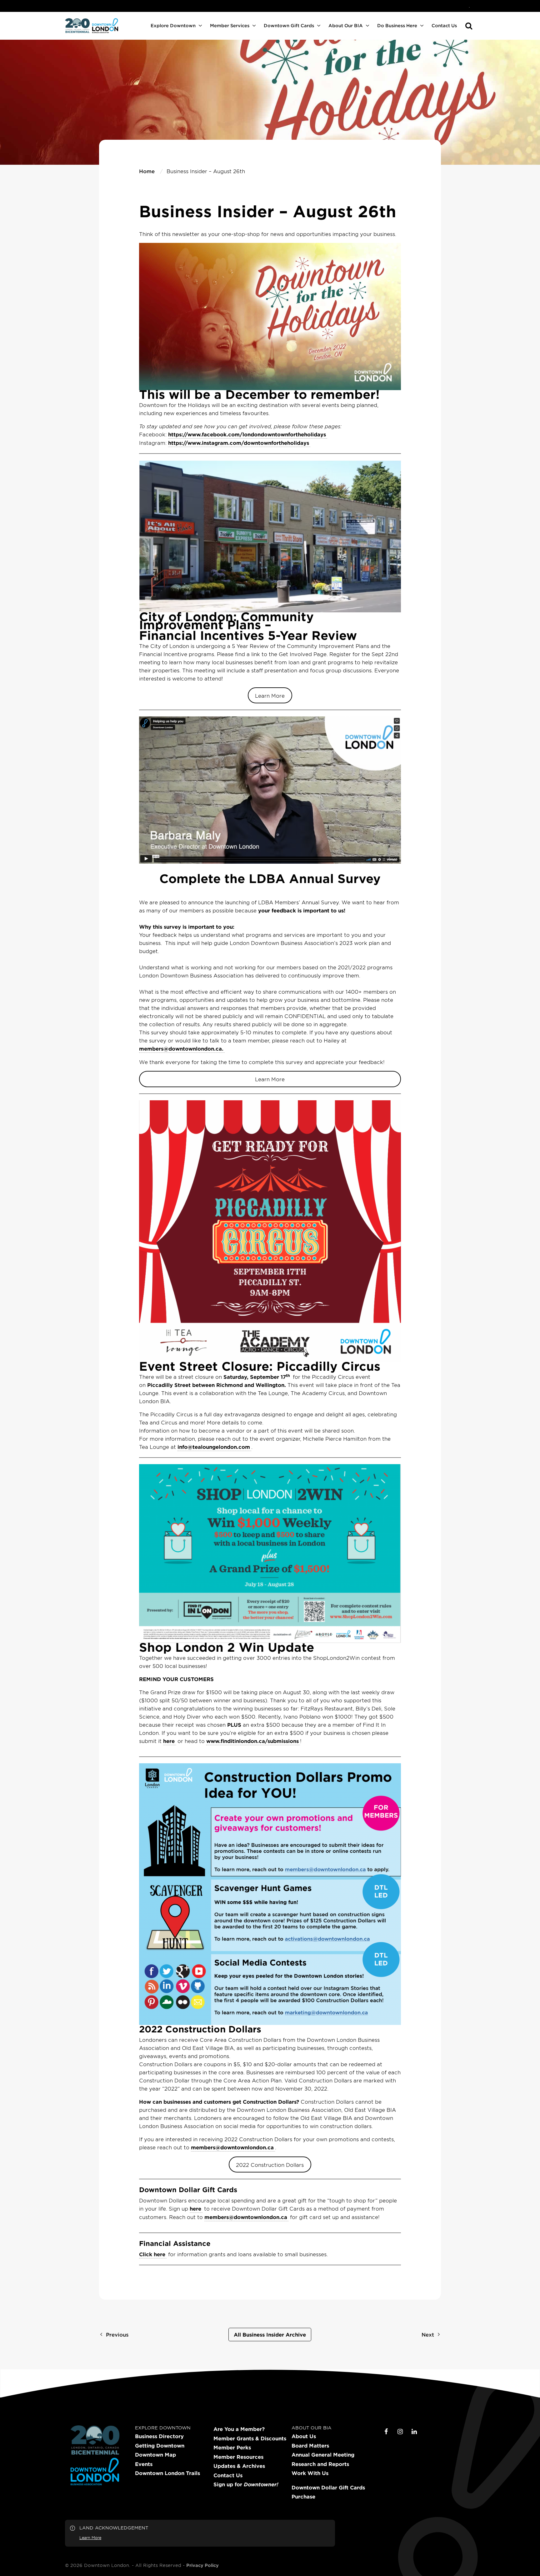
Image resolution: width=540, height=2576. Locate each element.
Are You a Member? (239, 2429)
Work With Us (310, 2473)
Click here (152, 2254)
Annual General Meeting (323, 2455)
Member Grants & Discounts (250, 2438)
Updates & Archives (239, 2466)
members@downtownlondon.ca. (181, 1048)
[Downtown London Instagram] (400, 2432)
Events (144, 2464)
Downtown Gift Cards (289, 25)
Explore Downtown (173, 25)
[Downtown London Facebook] (386, 2432)
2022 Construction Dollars (270, 2165)
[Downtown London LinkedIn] (414, 2432)
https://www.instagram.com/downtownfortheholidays (239, 443)
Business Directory (159, 2436)
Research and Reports (320, 2464)
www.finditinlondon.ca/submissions (252, 1741)
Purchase (303, 2497)
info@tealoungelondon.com (214, 1447)
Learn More (270, 695)
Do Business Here (397, 25)
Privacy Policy (202, 2565)
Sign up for (246, 2484)
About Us (304, 2436)
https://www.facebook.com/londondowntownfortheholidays (247, 434)
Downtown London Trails (167, 2473)
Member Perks (232, 2448)
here (169, 1741)
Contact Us (444, 25)
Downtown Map (155, 2455)
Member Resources (238, 2457)
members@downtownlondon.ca (232, 2147)
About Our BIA (346, 25)
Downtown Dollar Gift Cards (328, 2488)
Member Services (230, 25)
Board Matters (310, 2446)
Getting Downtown (160, 2446)
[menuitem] (469, 6)
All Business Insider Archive (270, 2334)
